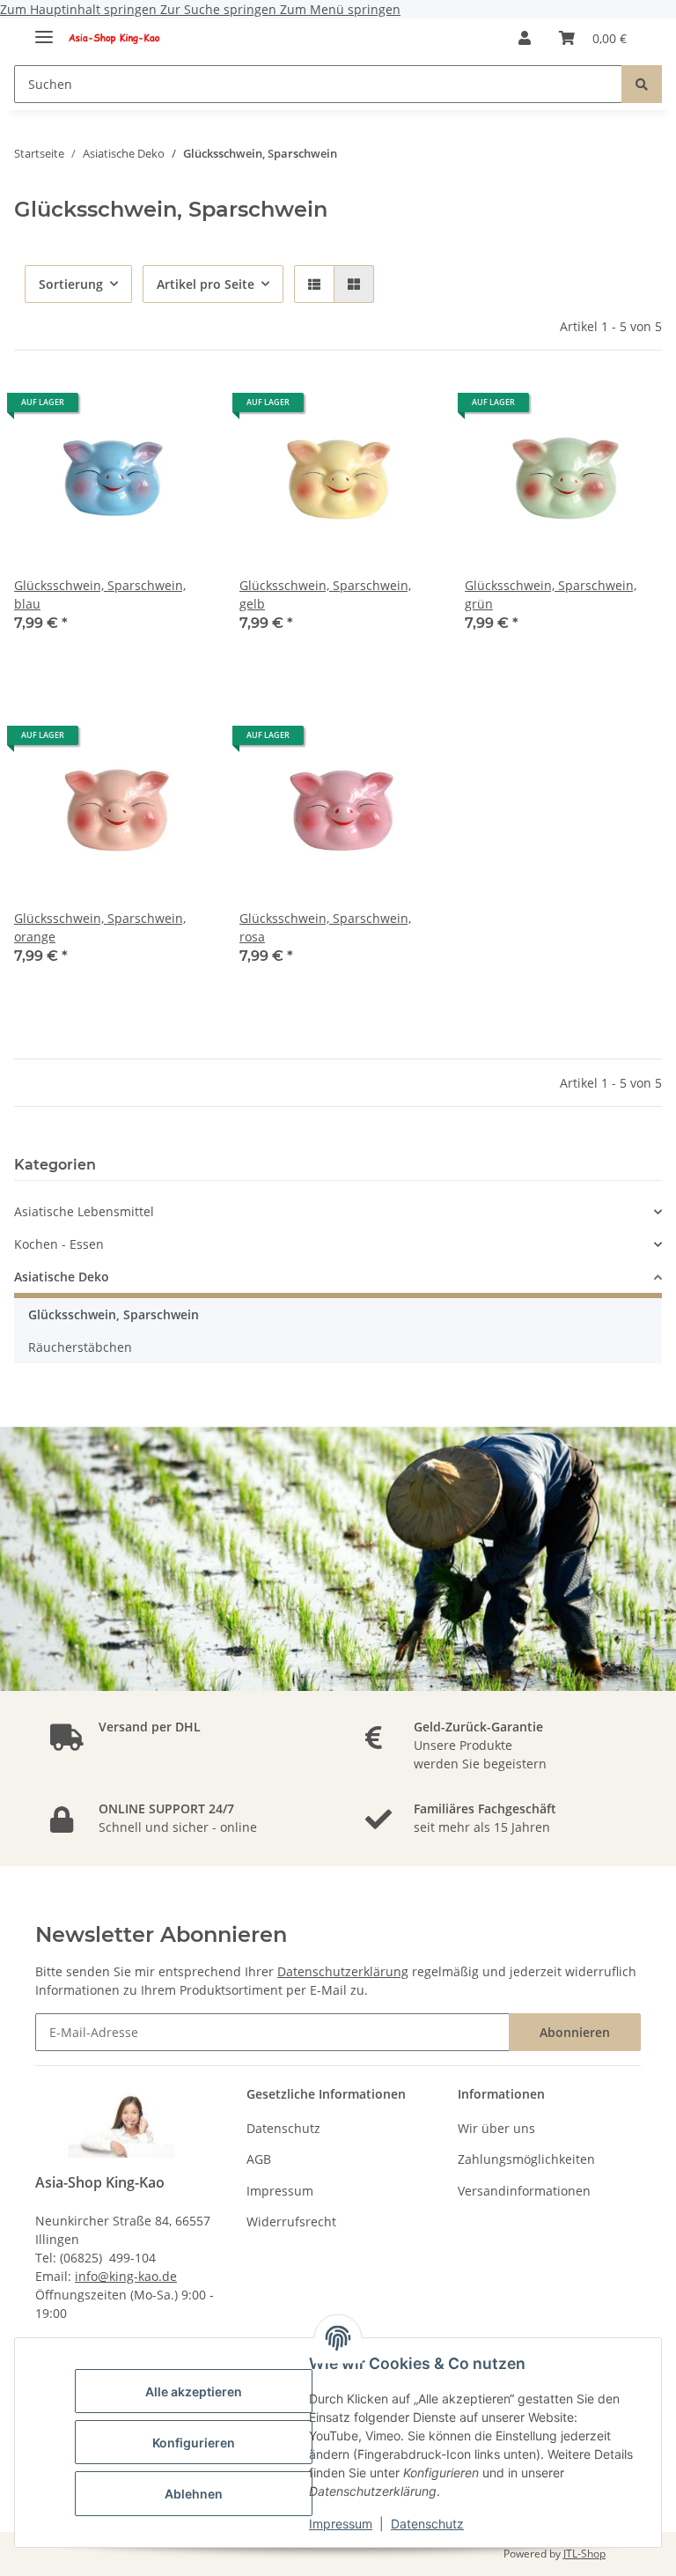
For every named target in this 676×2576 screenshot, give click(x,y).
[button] (525, 38)
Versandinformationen (524, 2191)
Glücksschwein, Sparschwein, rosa (325, 927)
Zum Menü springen (340, 9)
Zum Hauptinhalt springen (80, 9)
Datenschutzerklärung (343, 1971)
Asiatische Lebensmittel (84, 1211)
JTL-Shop (584, 2554)
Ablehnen (194, 2494)
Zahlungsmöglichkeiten (526, 2159)
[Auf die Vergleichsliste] (181, 409)
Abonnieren (575, 2032)
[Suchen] (642, 84)
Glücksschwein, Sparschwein (114, 1314)
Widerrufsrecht (291, 2222)
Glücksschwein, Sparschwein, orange (100, 927)
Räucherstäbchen (80, 1347)
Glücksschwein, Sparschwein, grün (551, 594)
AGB (259, 2159)
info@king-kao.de (126, 2276)
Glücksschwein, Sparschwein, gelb (325, 594)
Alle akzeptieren (194, 2391)
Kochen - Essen (59, 1244)
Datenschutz (427, 2524)
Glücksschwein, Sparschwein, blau (100, 594)
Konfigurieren (194, 2443)
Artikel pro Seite (206, 284)
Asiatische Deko (62, 1277)
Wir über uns (496, 2128)
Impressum (341, 2524)
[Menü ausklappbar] (44, 30)
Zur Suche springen (220, 9)
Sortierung (71, 284)
